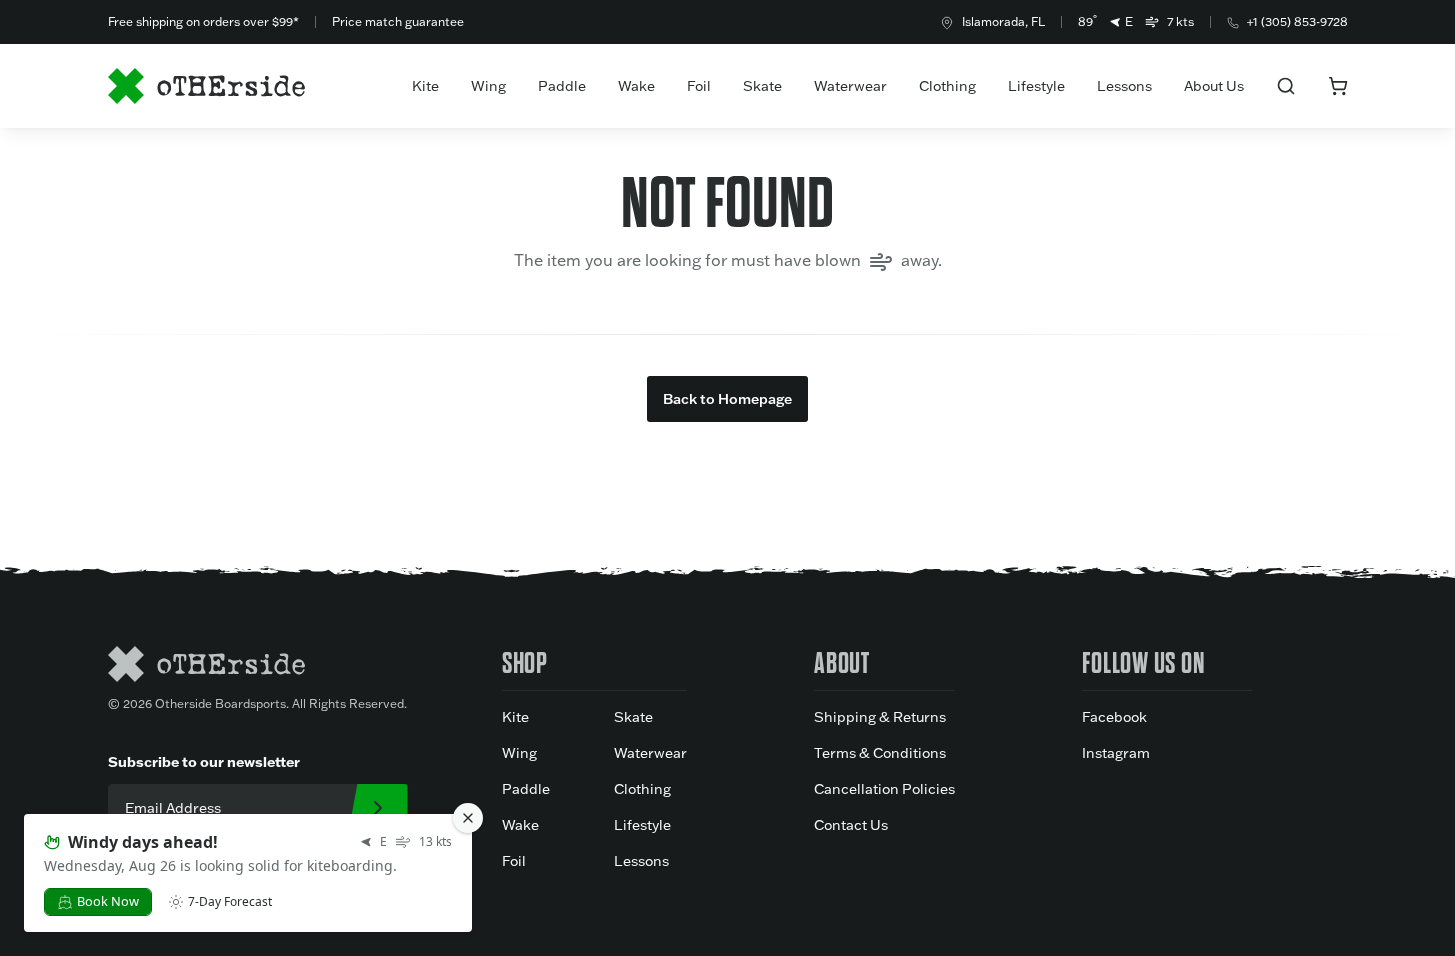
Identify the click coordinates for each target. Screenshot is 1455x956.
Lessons (1124, 86)
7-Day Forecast (230, 902)
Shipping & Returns (880, 717)
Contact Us (851, 825)
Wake (636, 86)
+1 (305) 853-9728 (1297, 21)
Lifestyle (1036, 86)
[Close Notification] (468, 818)
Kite (425, 86)
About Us (1214, 86)
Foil (699, 86)
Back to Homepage (727, 399)
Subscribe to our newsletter (204, 761)
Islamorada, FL (1003, 21)
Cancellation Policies (884, 789)
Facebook (1114, 717)
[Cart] (1338, 86)
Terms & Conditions (880, 753)
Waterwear (850, 86)
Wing (488, 86)
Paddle (562, 86)
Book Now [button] (108, 901)
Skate (762, 86)
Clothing (947, 86)
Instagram (1116, 753)
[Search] (1286, 86)
